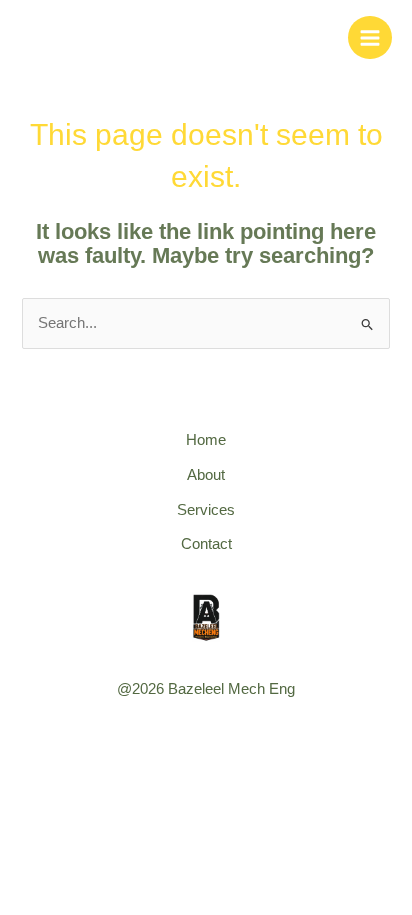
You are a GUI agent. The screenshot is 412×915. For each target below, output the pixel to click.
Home (206, 440)
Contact (206, 544)
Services (206, 510)
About (206, 475)
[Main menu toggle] (370, 38)
